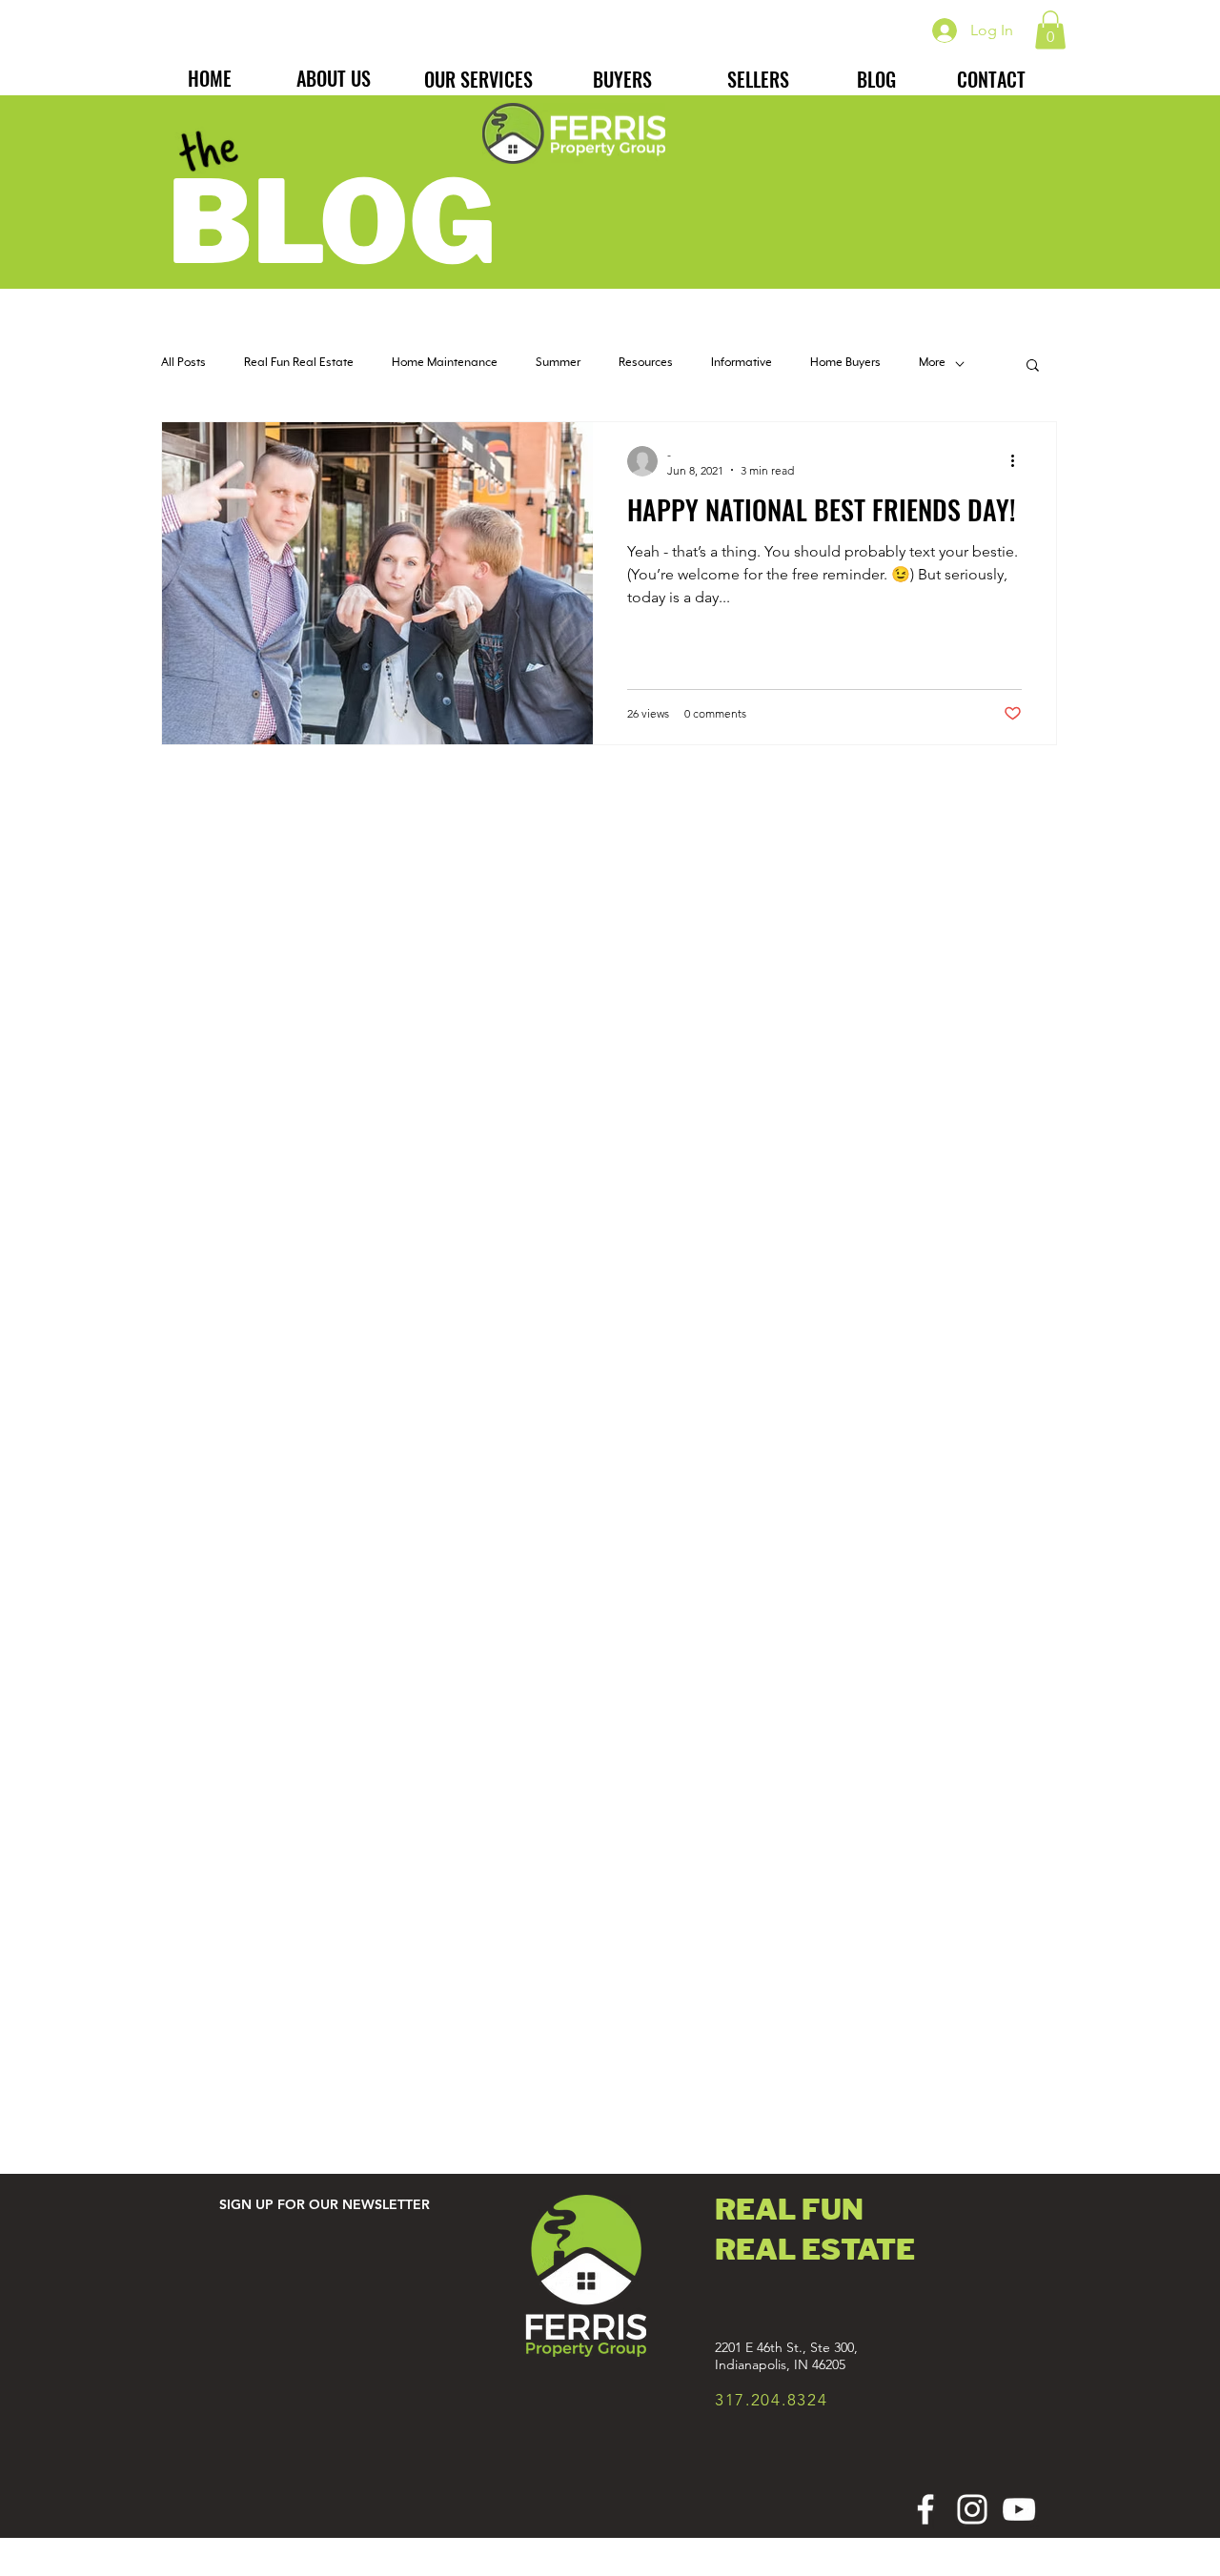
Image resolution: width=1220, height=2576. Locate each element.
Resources (646, 363)
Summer (558, 363)
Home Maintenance (445, 363)
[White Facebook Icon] (925, 2509)
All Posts (183, 363)
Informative (742, 363)
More (932, 363)
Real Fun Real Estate (299, 363)
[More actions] (1019, 461)
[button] (1050, 30)
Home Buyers (845, 363)
